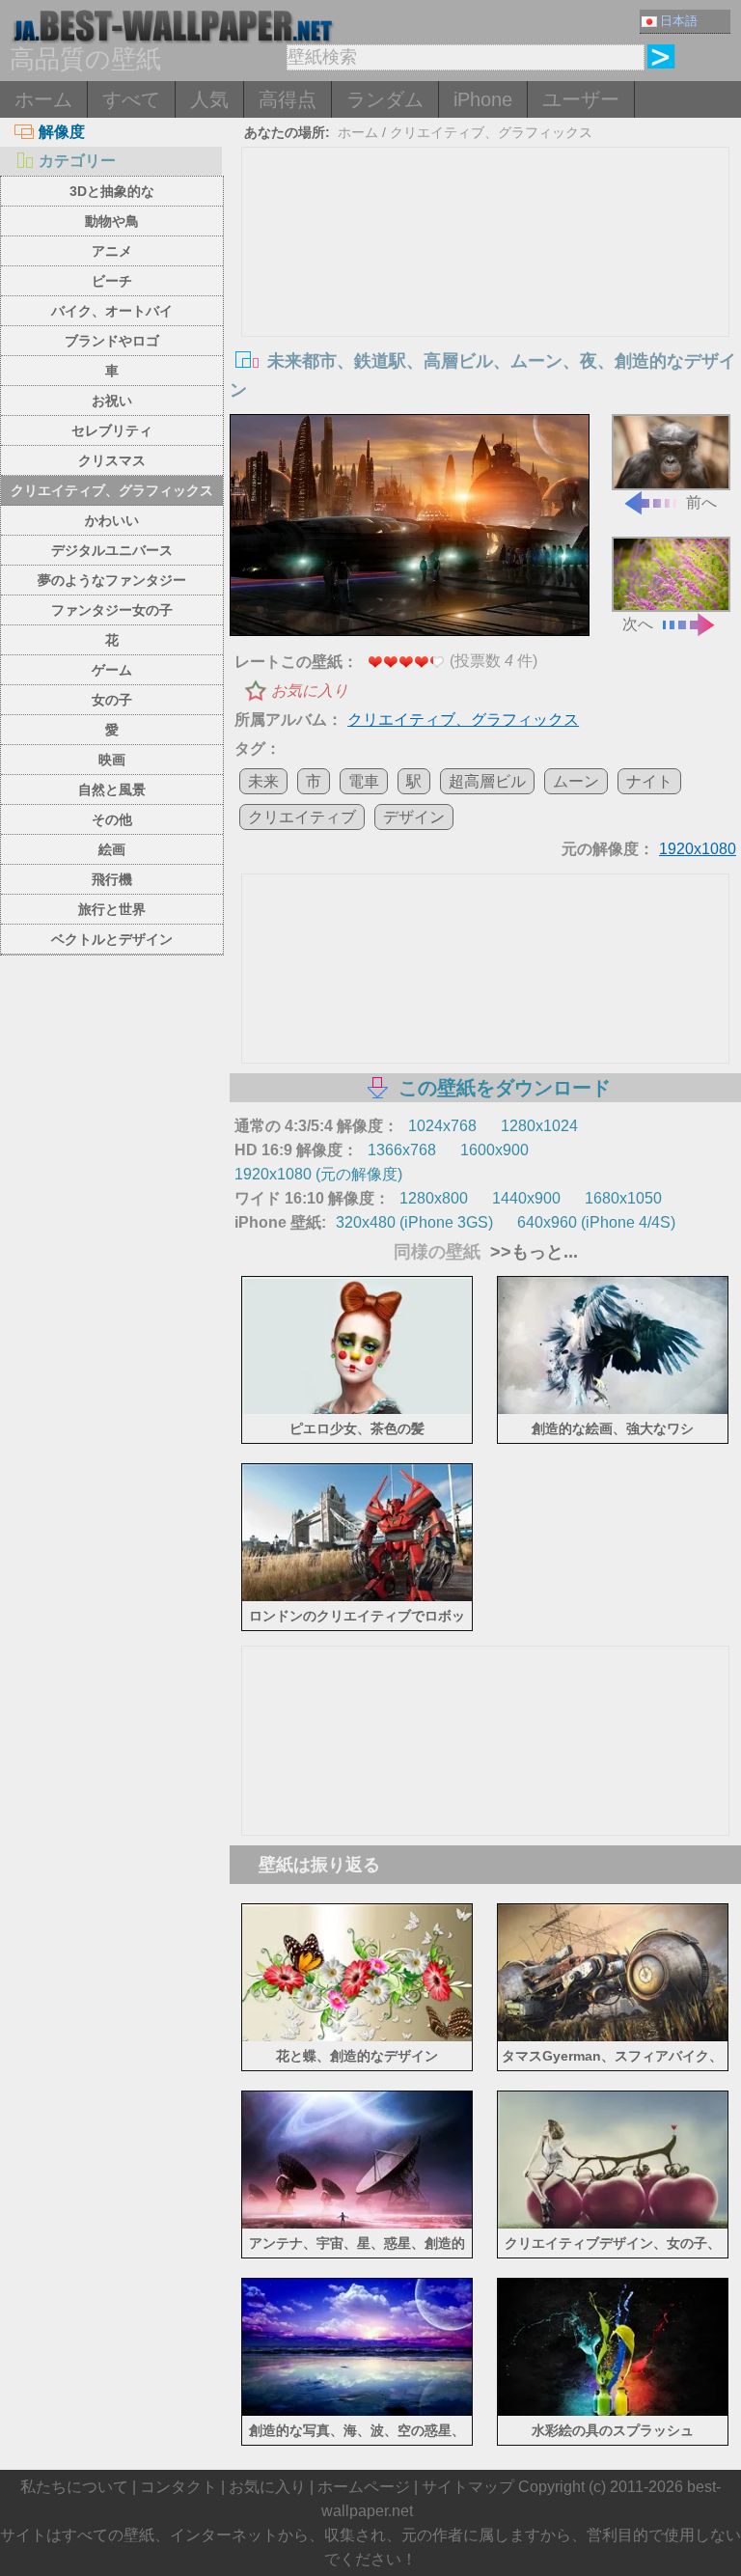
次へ (638, 624)
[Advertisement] (486, 292)
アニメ (112, 251)
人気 (209, 99)
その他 (112, 819)
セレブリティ (112, 430)
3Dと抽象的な (112, 191)
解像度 (62, 132)
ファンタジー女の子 (112, 610)
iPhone (483, 99)
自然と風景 (112, 789)
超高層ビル (487, 781)
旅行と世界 (112, 909)
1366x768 (402, 1150)
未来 (263, 781)
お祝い (112, 401)
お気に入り (310, 691)
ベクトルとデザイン (112, 939)
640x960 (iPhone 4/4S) (596, 1222)
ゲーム (112, 670)
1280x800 (434, 1198)
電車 (364, 781)
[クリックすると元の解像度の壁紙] (410, 527)
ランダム (385, 99)
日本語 (679, 21)
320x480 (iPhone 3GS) (414, 1222)
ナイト (649, 781)
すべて (131, 99)
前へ (701, 502)
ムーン (576, 781)
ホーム (43, 99)
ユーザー (581, 99)
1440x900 (526, 1198)
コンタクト (178, 2487)
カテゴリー (77, 161)
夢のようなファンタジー (112, 580)
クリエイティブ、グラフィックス (112, 490)
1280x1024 (539, 1126)
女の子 (112, 700)
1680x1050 (623, 1198)
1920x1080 (698, 849)
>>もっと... (532, 1252)
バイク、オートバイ (112, 311)
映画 (112, 760)
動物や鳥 (112, 221)
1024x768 (442, 1126)
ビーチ (112, 281)
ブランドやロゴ (112, 341)
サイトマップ (468, 2487)
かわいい (112, 520)
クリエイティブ (302, 817)
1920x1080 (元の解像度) (318, 1174)
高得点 (288, 99)
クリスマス (112, 460)
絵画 (112, 849)
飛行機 (112, 879)
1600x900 (494, 1150)
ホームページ (364, 2487)
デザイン (414, 817)
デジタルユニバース (112, 550)
